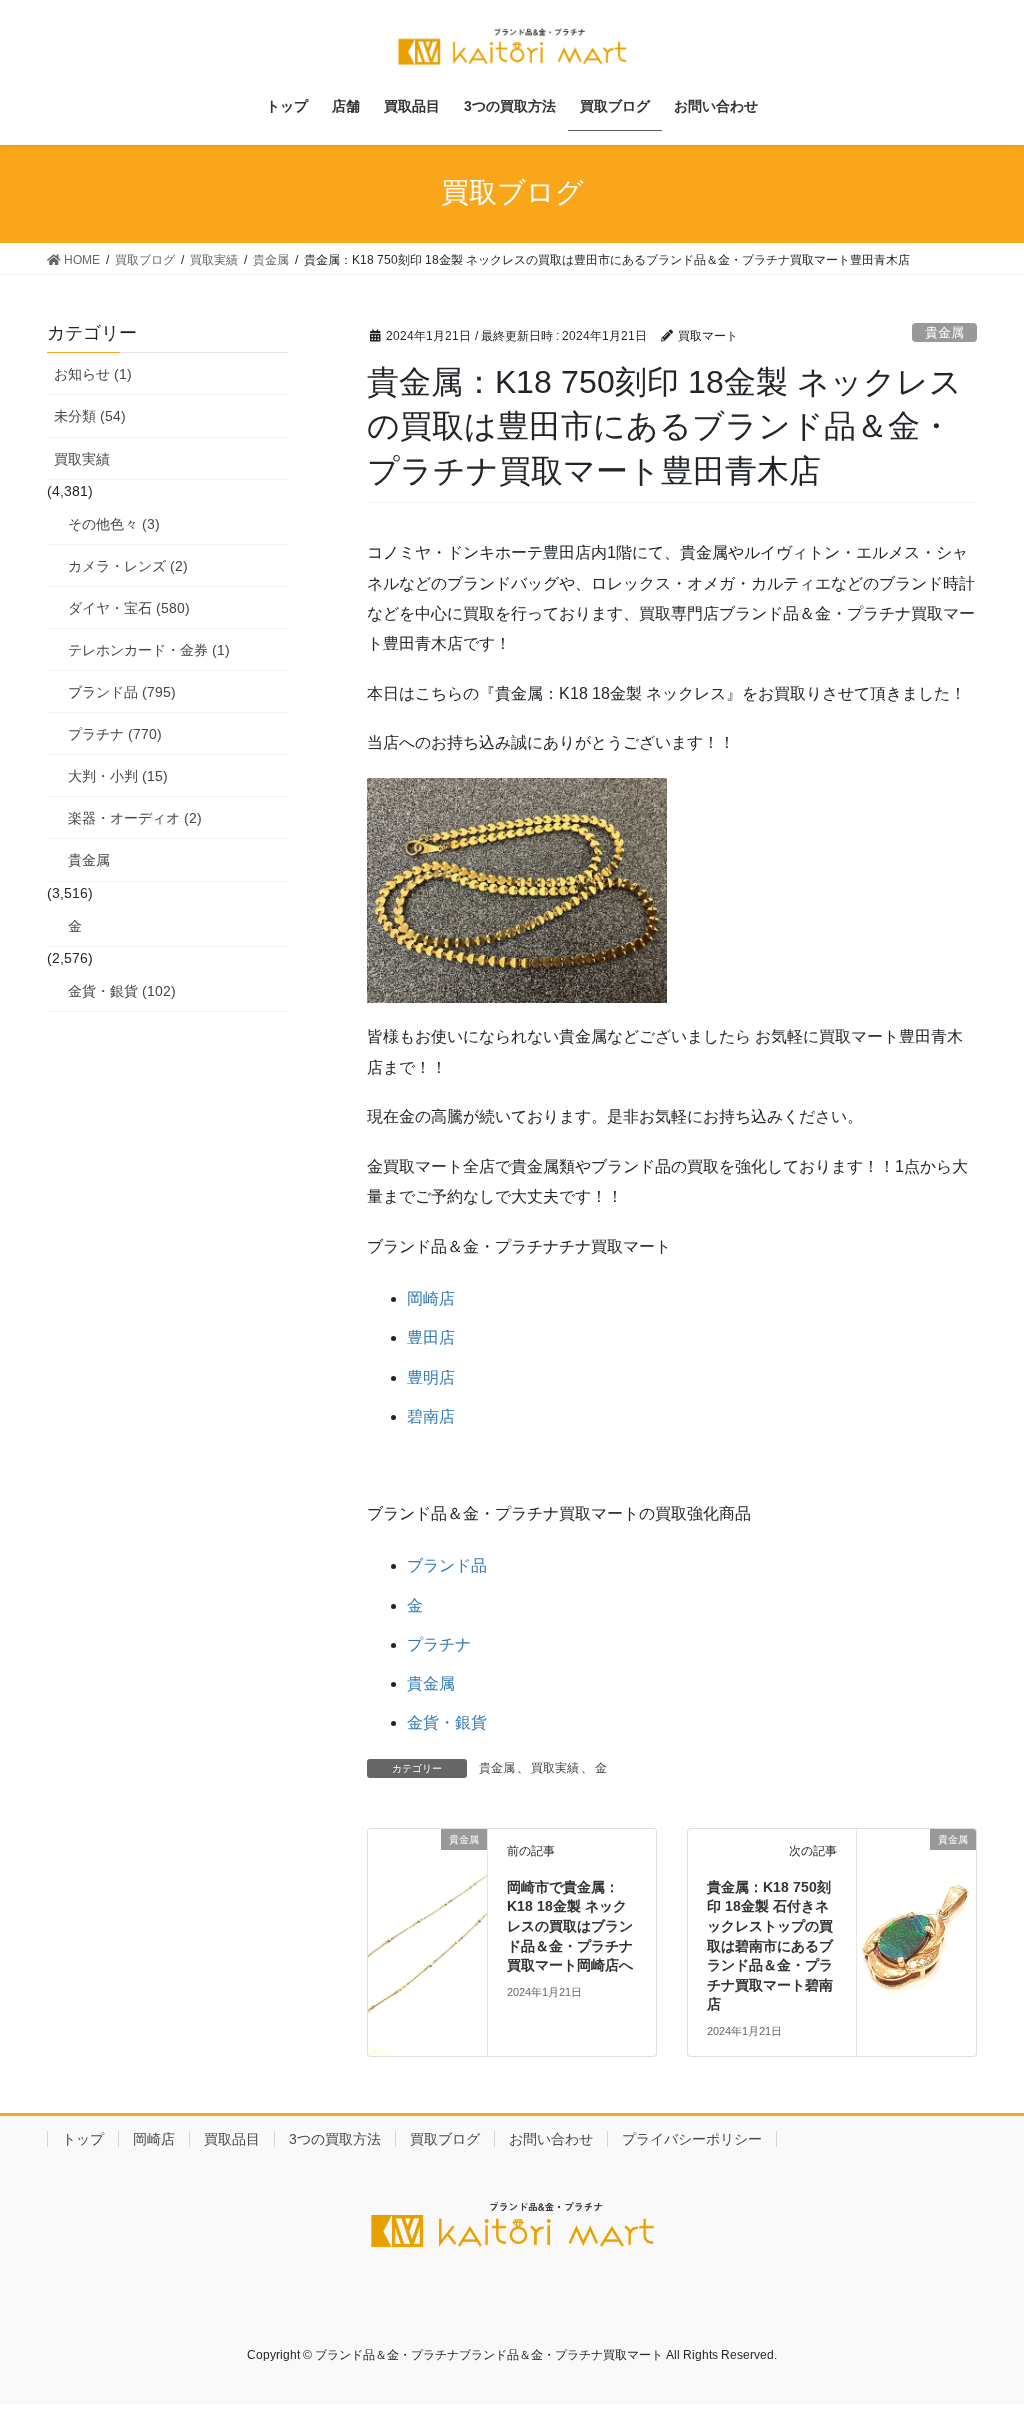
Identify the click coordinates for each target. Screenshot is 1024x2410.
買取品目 (232, 2139)
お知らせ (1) (93, 374)
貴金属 (944, 332)
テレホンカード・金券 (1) (149, 650)
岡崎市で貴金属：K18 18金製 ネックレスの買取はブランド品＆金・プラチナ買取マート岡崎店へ (570, 1926)
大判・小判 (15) (118, 776)
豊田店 (431, 1337)
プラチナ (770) (115, 734)
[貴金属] (427, 1886)
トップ (83, 2139)
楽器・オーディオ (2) (135, 818)
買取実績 (555, 1768)
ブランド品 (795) (122, 692)
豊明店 (431, 1377)
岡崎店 (431, 1298)
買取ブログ (445, 2139)
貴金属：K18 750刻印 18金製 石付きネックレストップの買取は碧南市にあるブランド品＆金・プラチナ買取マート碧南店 (770, 1946)
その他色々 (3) (114, 524)
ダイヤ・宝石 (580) (129, 608)
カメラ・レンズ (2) (128, 566)
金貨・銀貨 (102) (122, 991)
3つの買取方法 (335, 2139)
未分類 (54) (90, 416)
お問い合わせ (551, 2139)
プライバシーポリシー (692, 2139)
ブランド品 (447, 1565)
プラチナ (439, 1644)
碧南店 (431, 1416)
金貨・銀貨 (447, 1722)
